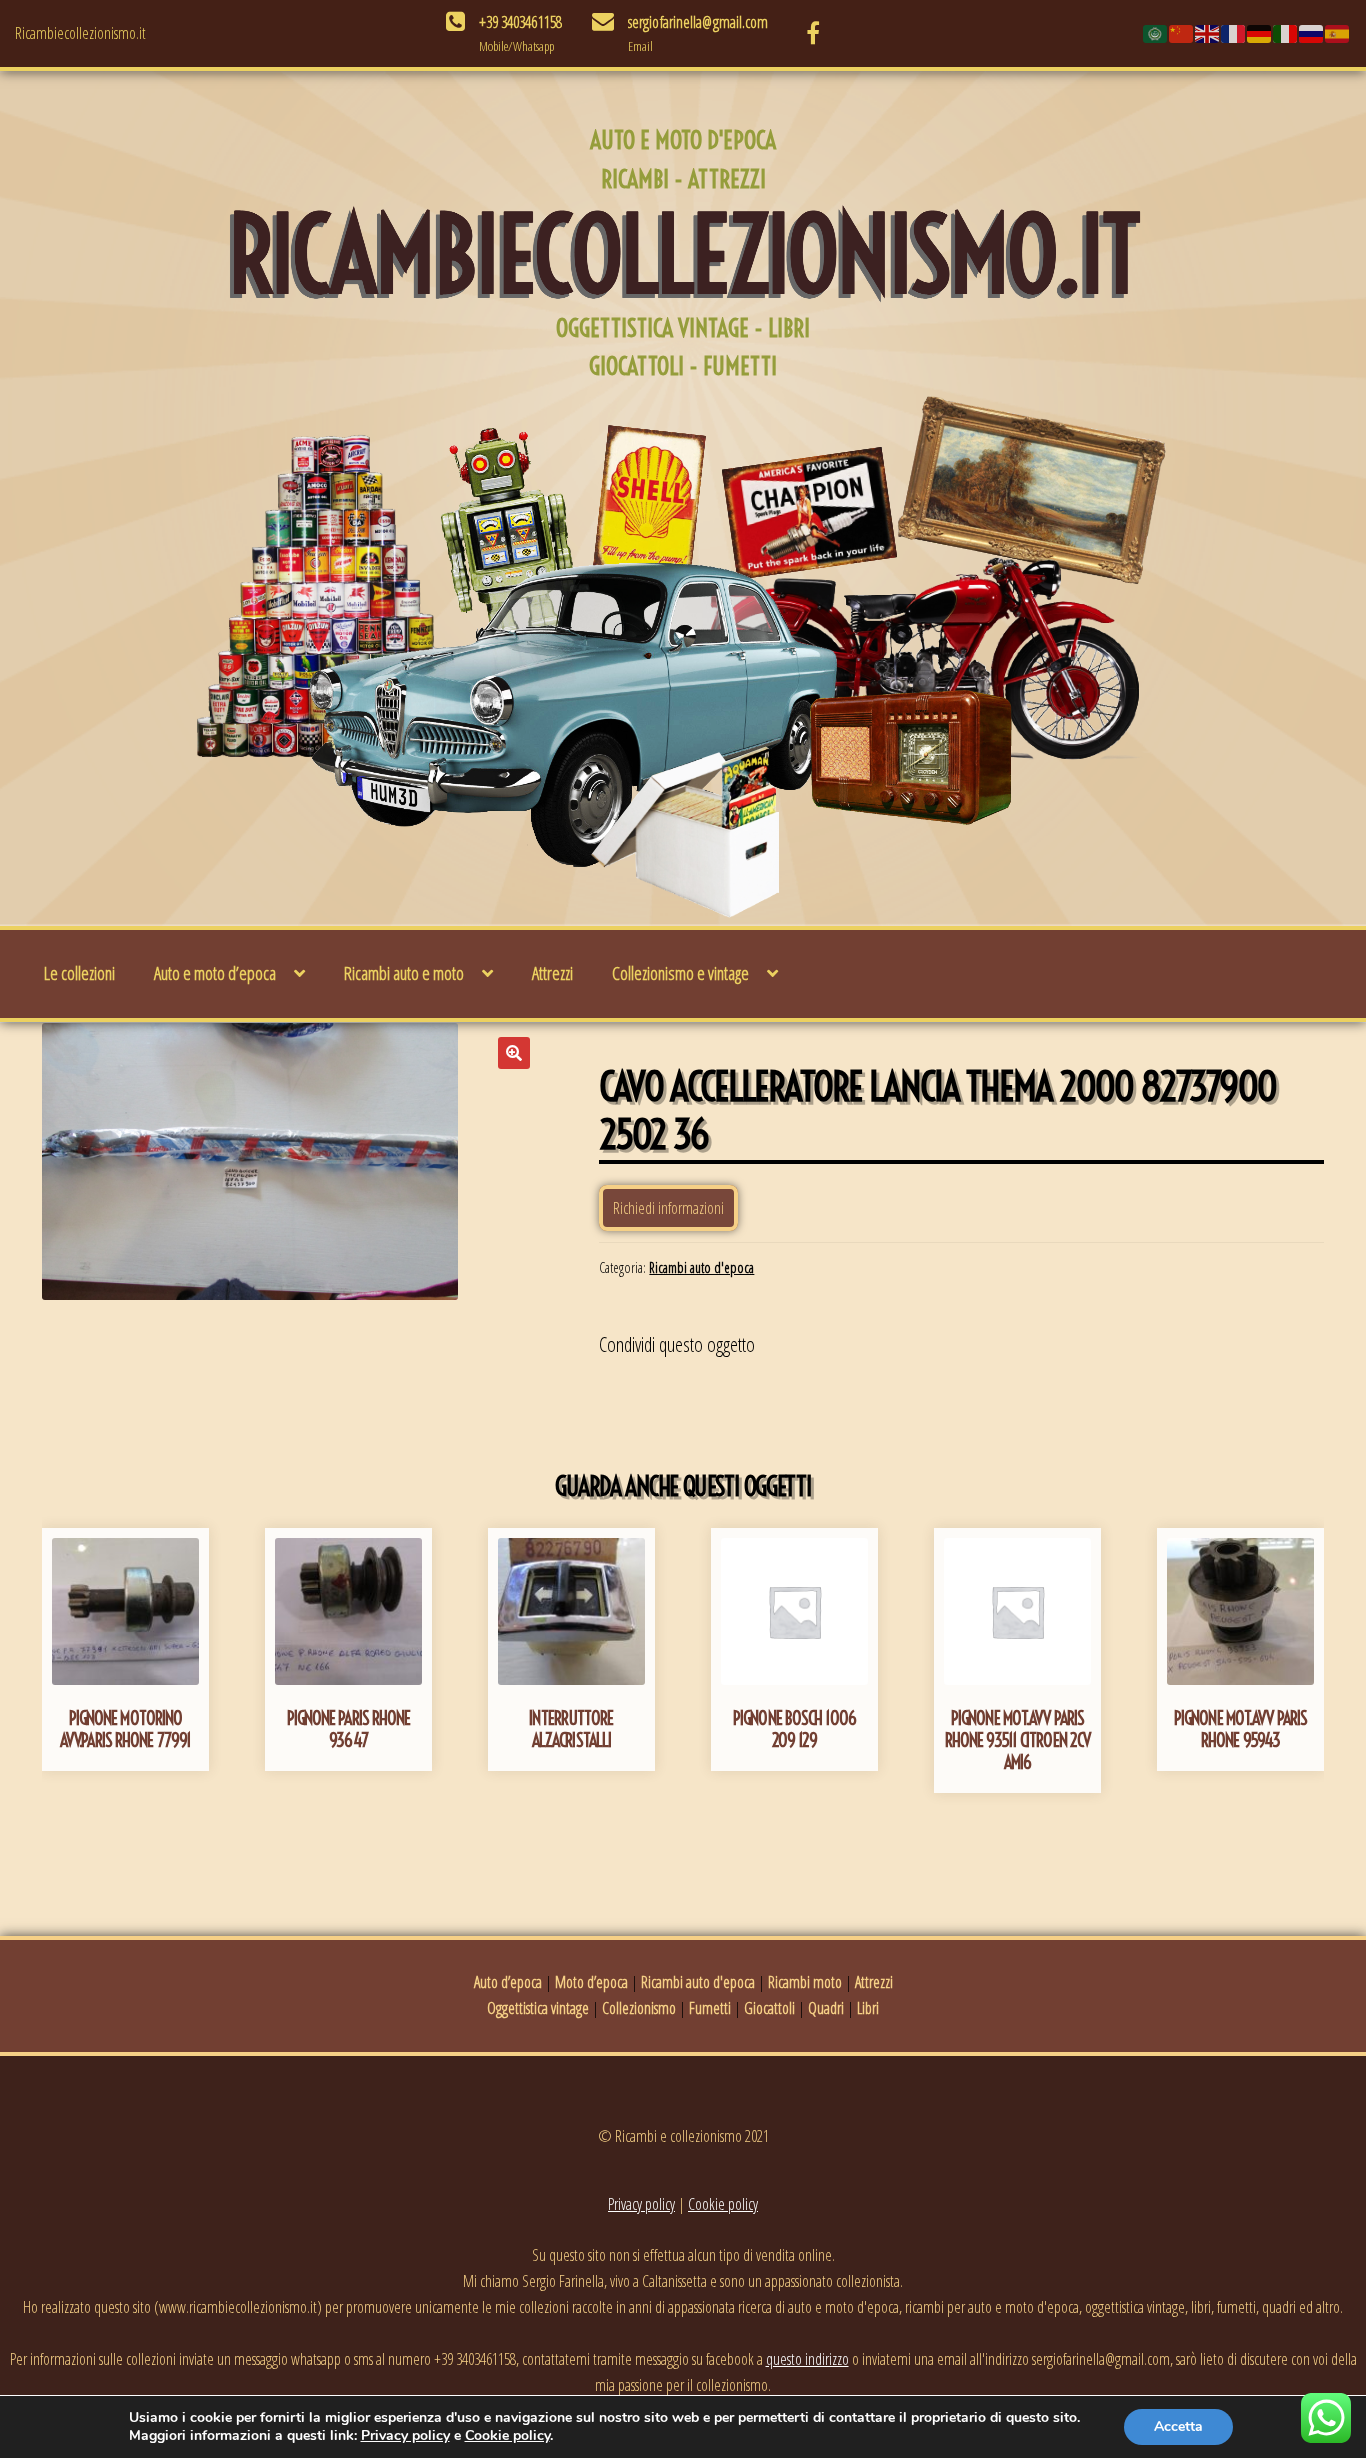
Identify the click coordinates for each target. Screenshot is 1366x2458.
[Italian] (1286, 33)
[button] (514, 1053)
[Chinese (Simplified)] (1182, 33)
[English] (1208, 33)
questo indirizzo (807, 2359)
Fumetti (710, 2008)
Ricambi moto (805, 1982)
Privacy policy (641, 2204)
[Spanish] (1338, 33)
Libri (868, 2008)
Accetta (1178, 2426)
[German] (1260, 33)
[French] (1234, 33)
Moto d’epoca (591, 1982)
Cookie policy (723, 2204)
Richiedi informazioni (668, 1208)
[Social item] (813, 33)
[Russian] (1312, 33)
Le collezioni (79, 973)
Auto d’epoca (508, 1982)
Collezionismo (639, 2008)
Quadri (826, 2008)
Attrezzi (552, 973)
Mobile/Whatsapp (516, 46)
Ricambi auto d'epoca (701, 1267)
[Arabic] (1156, 33)
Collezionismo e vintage (680, 973)
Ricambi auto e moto (404, 973)
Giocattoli (769, 2008)
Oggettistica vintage (538, 2008)
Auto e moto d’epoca (215, 973)
